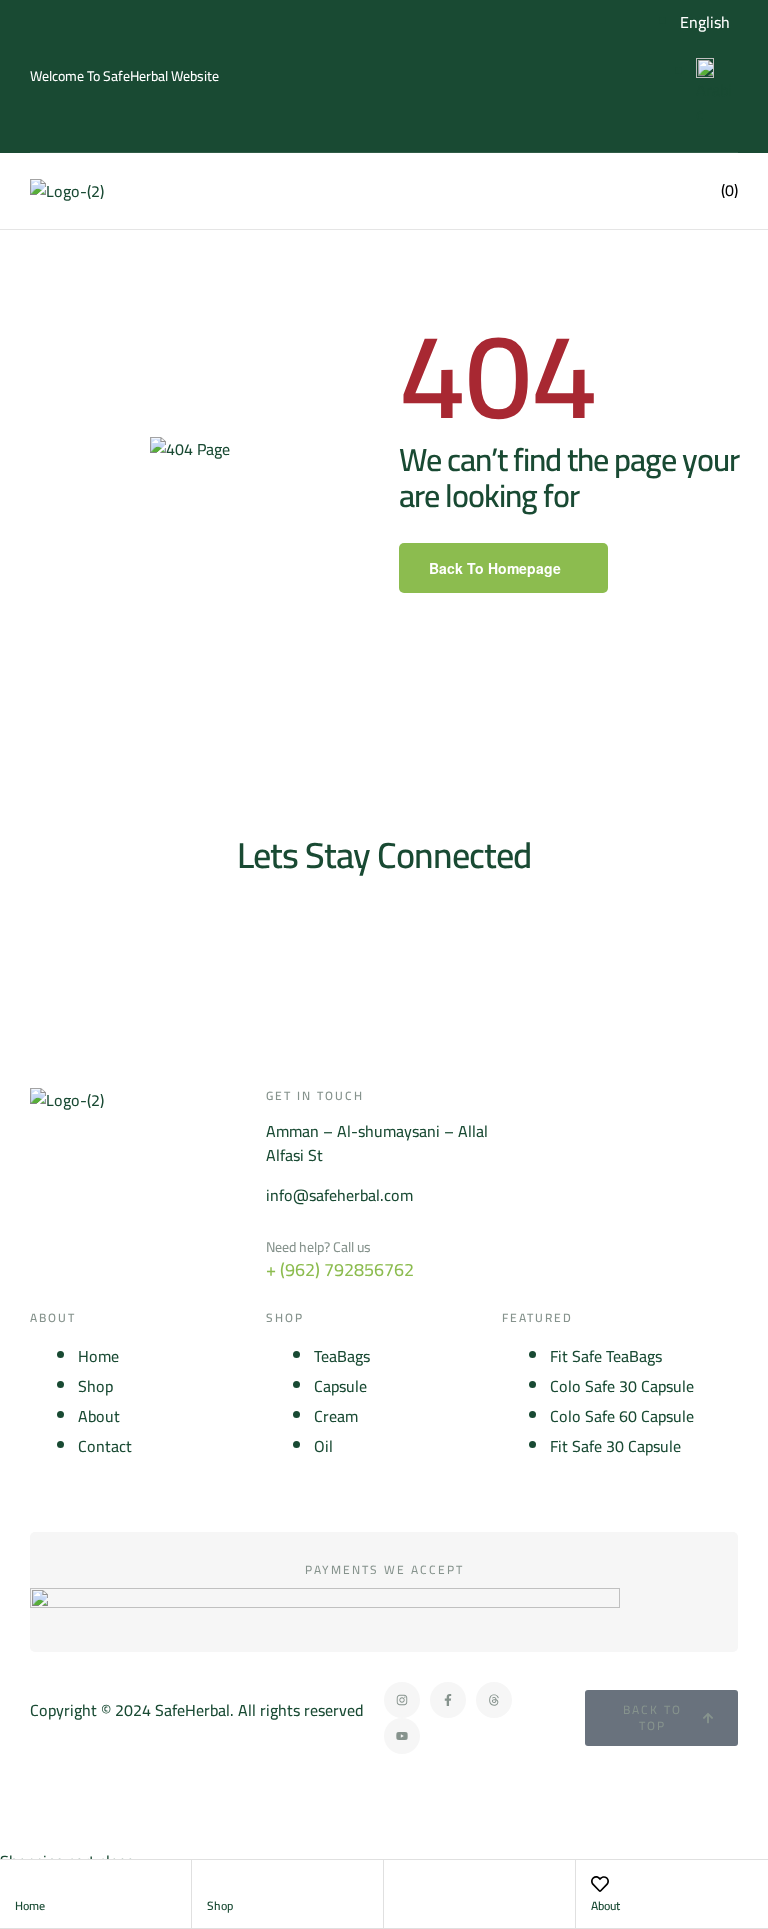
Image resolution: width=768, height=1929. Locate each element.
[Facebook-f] (448, 1700)
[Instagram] (402, 1700)
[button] (602, 191)
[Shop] (216, 1884)
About (605, 1905)
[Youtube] (402, 1736)
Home (30, 1905)
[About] (600, 1884)
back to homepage (495, 568)
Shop (220, 1905)
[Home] (24, 1884)
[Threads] (494, 1700)
